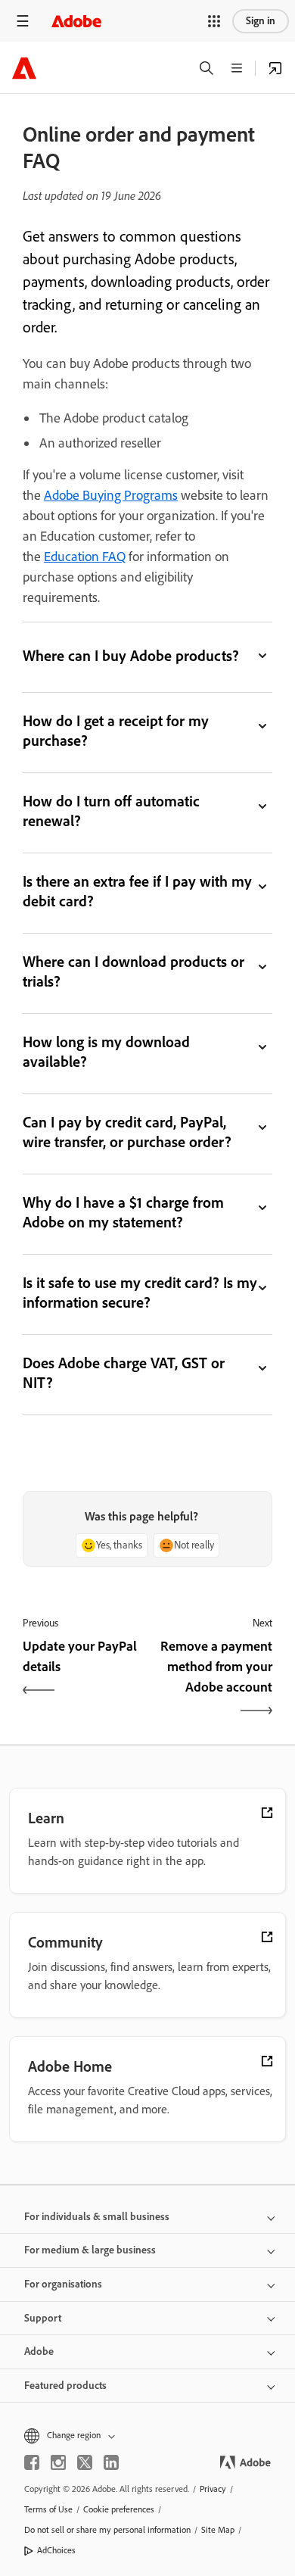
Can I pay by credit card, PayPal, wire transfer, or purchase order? (127, 1132)
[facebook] (32, 2462)
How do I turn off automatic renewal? (111, 811)
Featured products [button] (65, 2386)
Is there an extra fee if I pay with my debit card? (137, 891)
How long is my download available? (106, 1052)
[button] (214, 21)
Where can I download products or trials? (134, 971)
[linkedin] (111, 2462)
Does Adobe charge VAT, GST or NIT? (124, 1373)
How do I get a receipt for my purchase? (116, 731)
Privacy (213, 2489)
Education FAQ (85, 557)
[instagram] (58, 2462)
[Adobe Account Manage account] (275, 68)
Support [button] (43, 2318)
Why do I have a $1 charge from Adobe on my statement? (123, 1212)
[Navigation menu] (23, 21)
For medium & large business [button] (90, 2250)
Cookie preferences (119, 2509)
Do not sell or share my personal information (107, 2530)
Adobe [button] (39, 2351)
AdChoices (56, 2550)
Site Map (218, 2530)
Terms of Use (48, 2509)
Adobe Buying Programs (111, 495)
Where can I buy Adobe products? (131, 656)
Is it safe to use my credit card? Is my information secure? (140, 1293)
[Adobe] (76, 21)
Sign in (261, 21)
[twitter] (85, 2462)
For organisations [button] (63, 2284)
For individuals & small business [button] (97, 2217)
